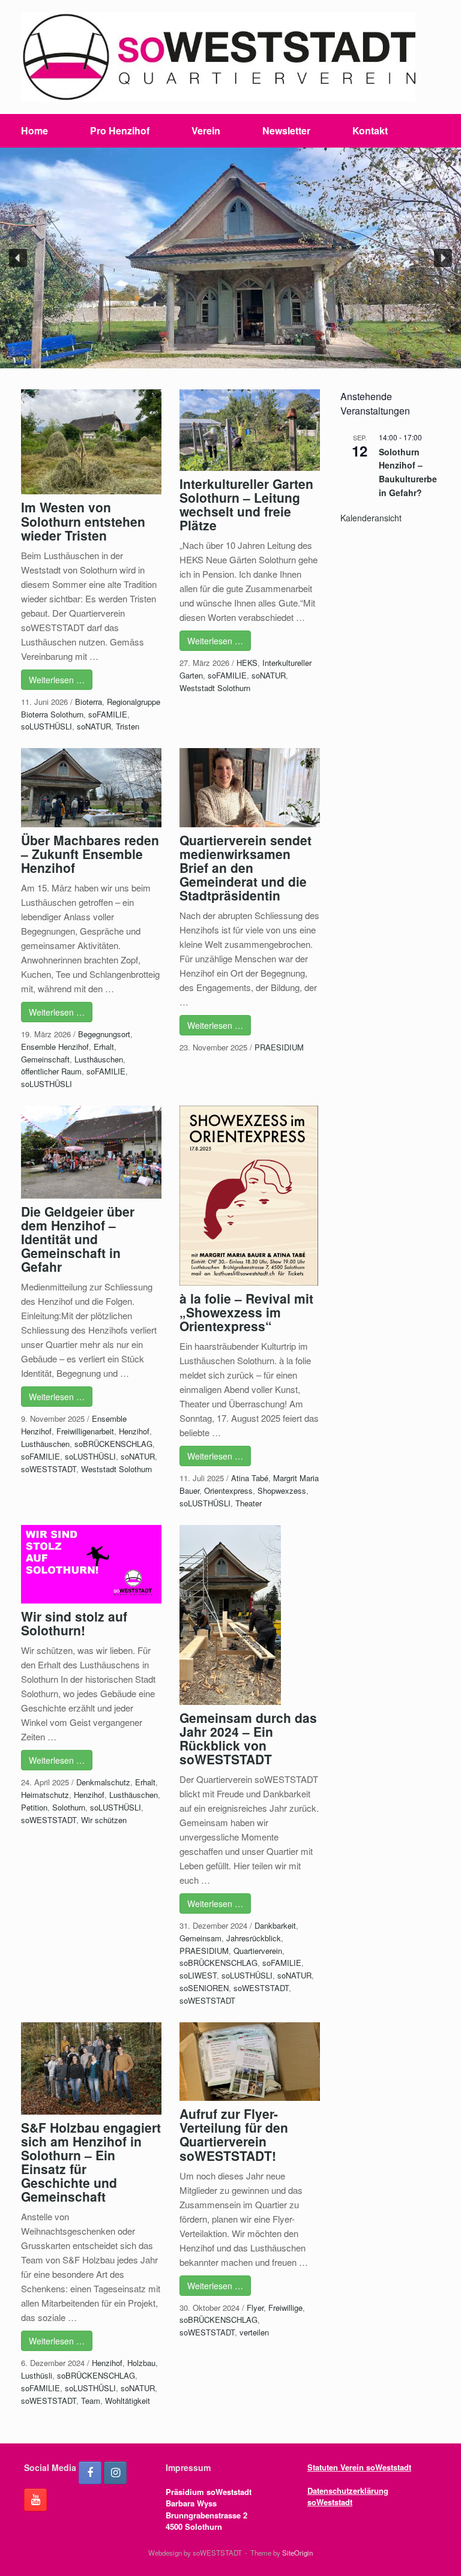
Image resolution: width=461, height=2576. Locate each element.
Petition (34, 1807)
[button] (18, 258)
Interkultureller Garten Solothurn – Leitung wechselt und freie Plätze (246, 504)
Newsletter (286, 130)
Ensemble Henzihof (55, 1047)
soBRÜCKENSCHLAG (113, 1444)
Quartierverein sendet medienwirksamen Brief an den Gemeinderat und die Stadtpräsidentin (246, 867)
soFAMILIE (108, 714)
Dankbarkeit (275, 1925)
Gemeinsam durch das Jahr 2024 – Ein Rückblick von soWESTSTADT (248, 1738)
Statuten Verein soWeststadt (359, 2467)
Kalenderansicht (371, 518)
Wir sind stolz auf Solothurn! (74, 1623)
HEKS (247, 663)
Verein (206, 130)
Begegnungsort (104, 1034)
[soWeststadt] (218, 57)
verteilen (254, 2332)
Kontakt (370, 130)
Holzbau (141, 2363)
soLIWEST (198, 1975)
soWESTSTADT (49, 1469)
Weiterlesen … (57, 680)
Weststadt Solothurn (215, 688)
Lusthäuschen (99, 1059)
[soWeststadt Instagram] (115, 2473)
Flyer (255, 2308)
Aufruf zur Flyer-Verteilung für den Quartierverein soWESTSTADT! (234, 2134)
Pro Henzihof (120, 130)
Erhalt (104, 1047)
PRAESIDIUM (279, 1047)
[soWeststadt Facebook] (90, 2473)
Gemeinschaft (45, 1059)
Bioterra (89, 702)
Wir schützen (104, 1820)
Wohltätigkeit (128, 2401)
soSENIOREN (204, 1988)
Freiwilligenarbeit (85, 1431)
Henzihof (134, 1431)
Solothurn (69, 1807)
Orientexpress (228, 1490)
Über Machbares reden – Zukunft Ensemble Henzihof (90, 854)
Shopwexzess (282, 1490)
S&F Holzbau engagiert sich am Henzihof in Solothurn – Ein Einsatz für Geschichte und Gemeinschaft (91, 2162)
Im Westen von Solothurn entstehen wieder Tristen (83, 521)
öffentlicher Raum (51, 1071)
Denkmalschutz (103, 1782)
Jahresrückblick (254, 1938)
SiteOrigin (297, 2553)
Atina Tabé (250, 1478)
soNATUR (94, 726)
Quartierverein (258, 1951)
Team (91, 2401)
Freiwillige (285, 2308)
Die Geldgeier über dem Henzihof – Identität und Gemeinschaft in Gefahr (78, 1239)
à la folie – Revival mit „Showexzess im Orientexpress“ (246, 1312)
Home (35, 130)
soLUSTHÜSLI (47, 726)
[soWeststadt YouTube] (35, 2500)
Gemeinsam (200, 1938)
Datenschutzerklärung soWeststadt (348, 2497)
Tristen (128, 726)
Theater (249, 1503)
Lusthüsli (37, 2375)
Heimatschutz (45, 1795)
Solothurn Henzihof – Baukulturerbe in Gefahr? (408, 472)
